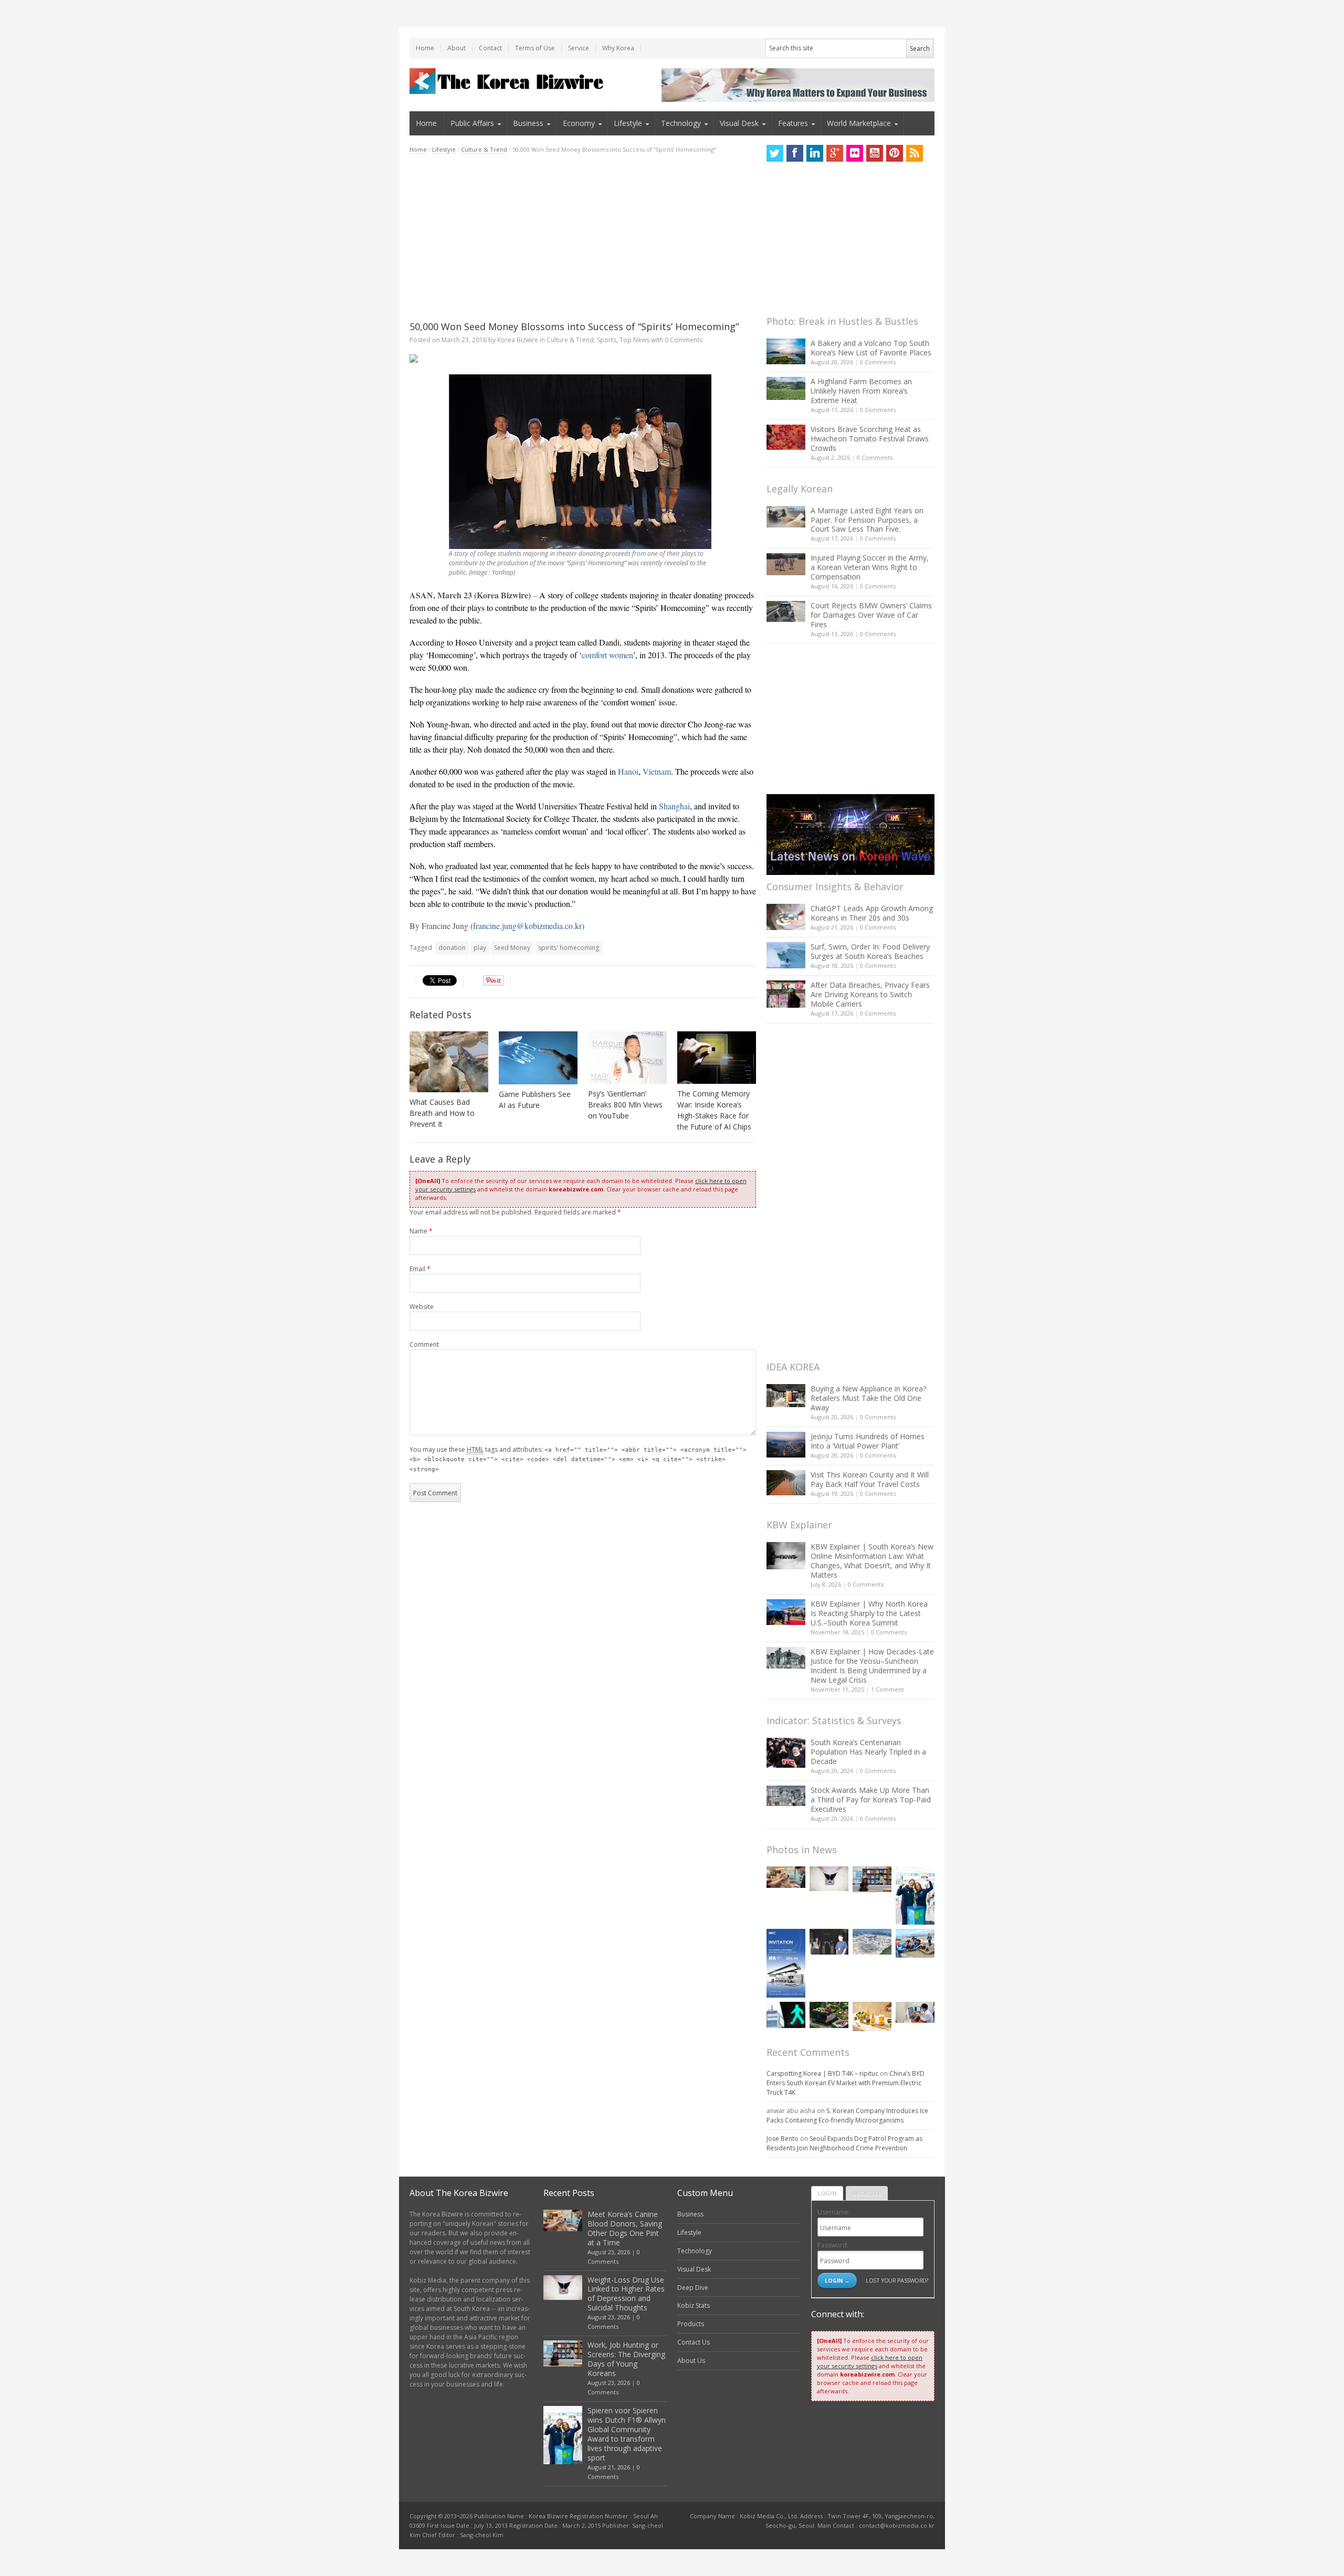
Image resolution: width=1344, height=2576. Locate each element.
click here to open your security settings (870, 2362)
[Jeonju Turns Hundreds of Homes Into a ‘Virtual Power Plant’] (786, 1445)
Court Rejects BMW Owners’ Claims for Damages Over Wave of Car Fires (871, 615)
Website (422, 1307)
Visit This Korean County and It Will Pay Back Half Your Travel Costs (870, 1479)
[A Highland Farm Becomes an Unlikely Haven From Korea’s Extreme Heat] (786, 388)
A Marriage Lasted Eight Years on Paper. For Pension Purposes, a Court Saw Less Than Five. (867, 520)
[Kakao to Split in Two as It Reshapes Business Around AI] (829, 1942)
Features (793, 123)
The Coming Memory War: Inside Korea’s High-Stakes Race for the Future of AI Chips (714, 1110)
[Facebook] (795, 153)
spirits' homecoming (569, 948)
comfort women (607, 655)
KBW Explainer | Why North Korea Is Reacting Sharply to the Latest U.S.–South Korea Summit (869, 1613)
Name (421, 1231)
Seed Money (512, 948)
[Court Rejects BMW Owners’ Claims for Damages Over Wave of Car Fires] (786, 611)
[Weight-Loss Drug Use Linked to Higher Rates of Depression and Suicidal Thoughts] (829, 1879)
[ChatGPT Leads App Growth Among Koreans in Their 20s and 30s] (786, 917)
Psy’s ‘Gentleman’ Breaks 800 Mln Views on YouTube (625, 1105)
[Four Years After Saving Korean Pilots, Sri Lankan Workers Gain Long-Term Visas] (915, 1943)
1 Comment (888, 1689)
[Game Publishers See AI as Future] (538, 1058)
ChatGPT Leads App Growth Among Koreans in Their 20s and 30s (872, 913)
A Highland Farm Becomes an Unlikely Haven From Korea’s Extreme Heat (861, 391)
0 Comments (878, 362)
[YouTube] (875, 153)
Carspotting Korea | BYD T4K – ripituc (822, 2073)
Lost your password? (897, 2280)
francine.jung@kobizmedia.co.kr (527, 926)
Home (425, 48)
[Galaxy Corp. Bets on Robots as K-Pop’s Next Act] (829, 2015)
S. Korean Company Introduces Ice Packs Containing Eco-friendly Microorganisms (847, 2115)
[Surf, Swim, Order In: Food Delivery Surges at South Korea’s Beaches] (786, 955)
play (480, 948)
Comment (424, 1344)
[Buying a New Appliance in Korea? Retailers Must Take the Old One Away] (786, 1396)
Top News (634, 340)
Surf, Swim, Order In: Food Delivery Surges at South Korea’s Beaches (870, 951)
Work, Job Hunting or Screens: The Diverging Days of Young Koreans (626, 2359)
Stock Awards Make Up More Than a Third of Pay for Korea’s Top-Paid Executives (871, 1799)
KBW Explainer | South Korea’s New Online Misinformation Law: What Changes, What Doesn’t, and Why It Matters (872, 1561)
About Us (691, 2361)
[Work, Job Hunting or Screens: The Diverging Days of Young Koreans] (872, 1879)
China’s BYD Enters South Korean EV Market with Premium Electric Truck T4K (846, 2083)
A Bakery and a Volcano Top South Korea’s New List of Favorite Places (871, 348)
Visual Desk (739, 123)
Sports (607, 340)
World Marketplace (859, 123)
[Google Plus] (835, 153)
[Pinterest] (895, 153)
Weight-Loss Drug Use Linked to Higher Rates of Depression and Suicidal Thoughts (626, 2294)
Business (528, 123)
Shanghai (674, 806)
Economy (579, 123)
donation (452, 948)
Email (420, 1269)
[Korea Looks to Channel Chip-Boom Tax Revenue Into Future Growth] (872, 1942)
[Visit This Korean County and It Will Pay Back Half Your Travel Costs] (786, 1483)
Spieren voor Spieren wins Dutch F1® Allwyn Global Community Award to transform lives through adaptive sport (627, 2434)
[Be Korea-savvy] (508, 81)
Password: (833, 2245)
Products (691, 2324)
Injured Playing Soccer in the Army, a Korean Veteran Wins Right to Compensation (870, 567)
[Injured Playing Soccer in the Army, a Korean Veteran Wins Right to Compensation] (786, 564)
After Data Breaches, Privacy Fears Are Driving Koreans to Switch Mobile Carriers (870, 994)
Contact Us (694, 2342)
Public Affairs (472, 123)
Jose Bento (783, 2139)
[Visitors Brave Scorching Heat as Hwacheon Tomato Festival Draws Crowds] (786, 437)
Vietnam (657, 771)
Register (867, 2193)
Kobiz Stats (694, 2305)
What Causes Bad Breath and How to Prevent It (442, 1113)
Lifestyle (628, 123)
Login (827, 2193)
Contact (490, 48)
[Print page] (583, 358)
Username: (834, 2212)
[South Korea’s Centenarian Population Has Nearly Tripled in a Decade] (786, 1753)
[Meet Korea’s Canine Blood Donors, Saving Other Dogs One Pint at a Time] (786, 1877)
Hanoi (628, 771)
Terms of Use (535, 48)
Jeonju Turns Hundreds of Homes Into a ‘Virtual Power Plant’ (868, 1441)
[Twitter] (775, 153)
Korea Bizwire (518, 340)
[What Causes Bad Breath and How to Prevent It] (449, 1062)
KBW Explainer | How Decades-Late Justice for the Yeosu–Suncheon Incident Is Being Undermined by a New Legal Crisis (872, 1666)
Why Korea (618, 48)
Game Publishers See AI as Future (535, 1100)
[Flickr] (855, 153)
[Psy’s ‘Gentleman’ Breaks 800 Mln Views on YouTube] (627, 1058)
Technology (681, 123)
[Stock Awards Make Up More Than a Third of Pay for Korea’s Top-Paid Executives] (786, 1796)
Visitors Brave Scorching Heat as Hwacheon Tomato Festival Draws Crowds (870, 439)
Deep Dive (693, 2288)
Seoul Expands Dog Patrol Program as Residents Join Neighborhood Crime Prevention (844, 2143)
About (456, 48)
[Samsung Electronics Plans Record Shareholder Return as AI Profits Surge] (786, 2015)
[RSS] (915, 153)
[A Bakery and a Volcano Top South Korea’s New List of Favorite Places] (786, 351)
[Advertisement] (583, 237)
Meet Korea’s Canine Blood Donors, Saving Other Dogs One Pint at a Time (625, 2228)
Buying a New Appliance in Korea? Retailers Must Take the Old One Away (868, 1398)
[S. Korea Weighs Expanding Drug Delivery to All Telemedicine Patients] (915, 2012)
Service (579, 48)
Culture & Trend (484, 149)
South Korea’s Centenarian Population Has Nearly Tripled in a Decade (868, 1752)
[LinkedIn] (815, 153)
